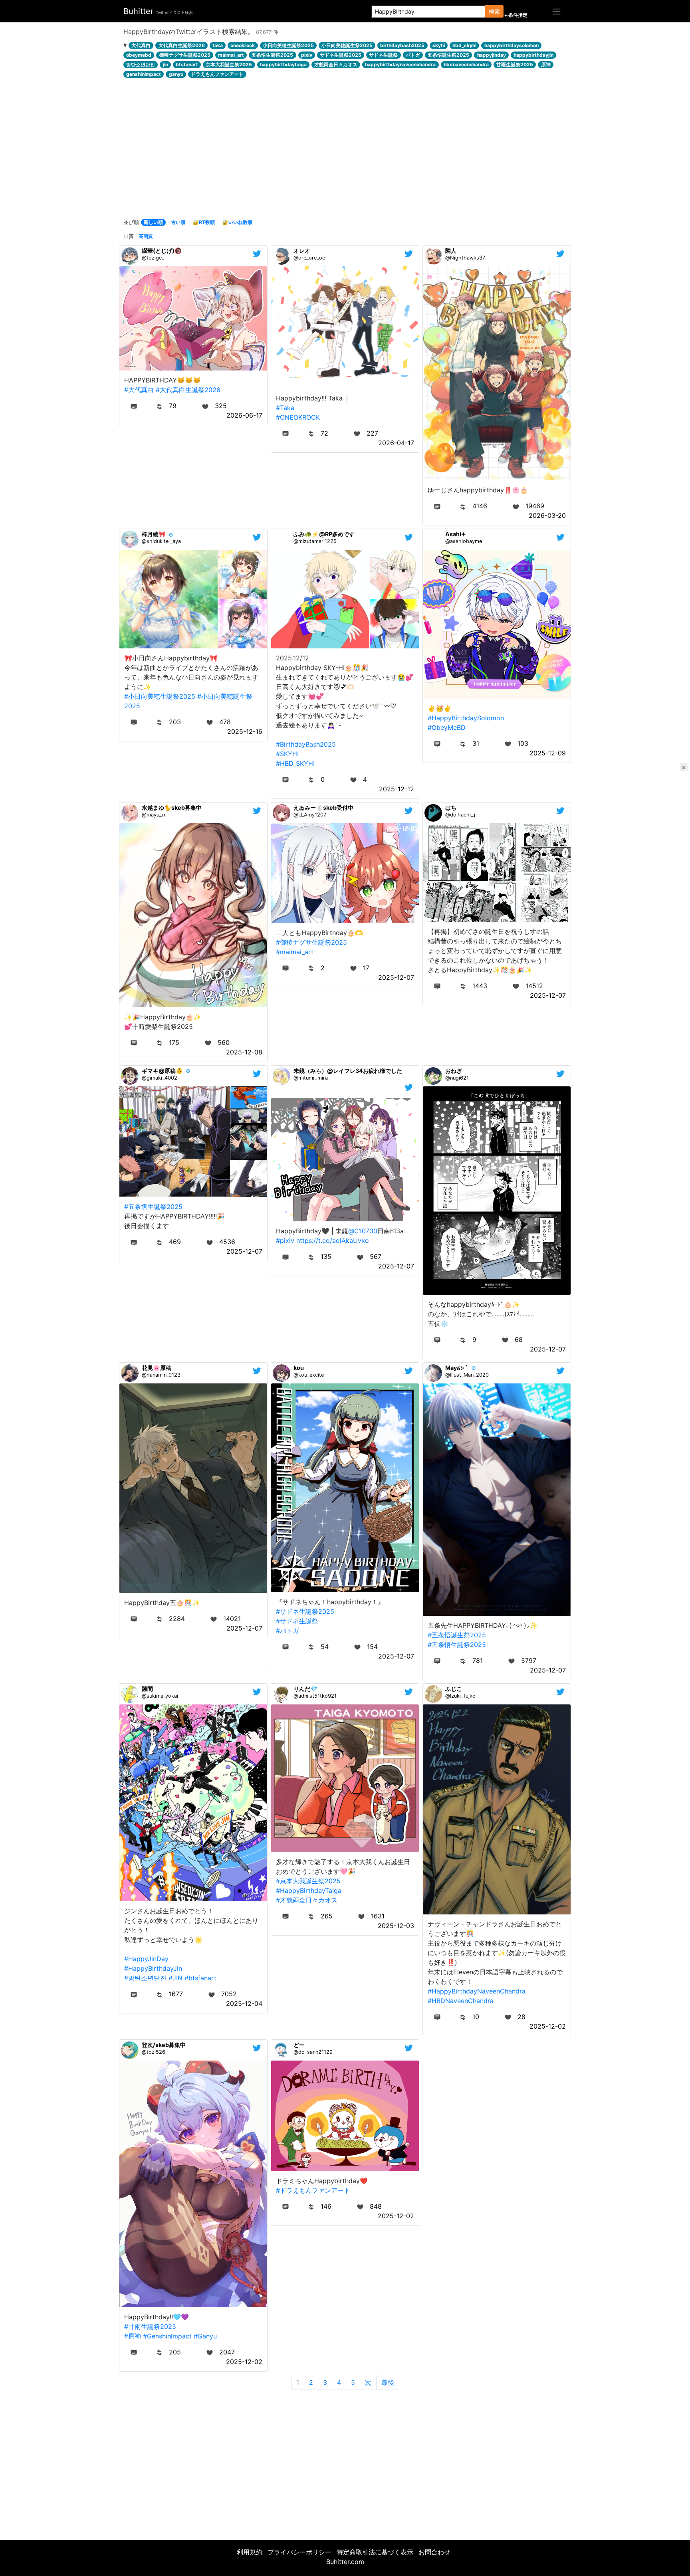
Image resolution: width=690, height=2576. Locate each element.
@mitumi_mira (311, 1078)
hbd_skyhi (464, 45)
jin (166, 64)
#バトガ (287, 1631)
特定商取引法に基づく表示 (375, 2552)
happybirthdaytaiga (283, 64)
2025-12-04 (244, 2003)
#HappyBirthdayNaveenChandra (477, 1991)
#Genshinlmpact (167, 2336)
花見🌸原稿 (157, 1368)
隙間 (147, 1689)
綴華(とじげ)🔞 (162, 251)
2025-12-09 (548, 753)
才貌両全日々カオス (336, 64)
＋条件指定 (516, 15)
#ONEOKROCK (298, 417)
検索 (494, 11)
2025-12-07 (396, 977)
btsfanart (187, 64)
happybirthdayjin (533, 55)
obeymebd (139, 55)
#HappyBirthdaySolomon (466, 718)
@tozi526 (154, 2052)
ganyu (176, 74)
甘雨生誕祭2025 (515, 64)
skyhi (439, 45)
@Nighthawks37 (465, 258)
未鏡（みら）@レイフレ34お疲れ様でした (348, 1071)
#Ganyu (205, 2336)
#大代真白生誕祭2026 (188, 390)
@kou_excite (309, 1375)
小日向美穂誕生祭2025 (347, 45)
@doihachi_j (460, 815)
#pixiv (285, 1240)
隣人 (451, 251)
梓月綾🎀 (154, 534)
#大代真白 (139, 390)
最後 (388, 2382)
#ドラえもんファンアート (313, 2190)
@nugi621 (457, 1078)
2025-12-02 (548, 2026)
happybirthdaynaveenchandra (400, 64)
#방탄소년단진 (145, 1978)
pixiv (307, 55)
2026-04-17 (396, 443)
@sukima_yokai (160, 1696)
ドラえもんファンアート (217, 74)
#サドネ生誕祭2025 (305, 1611)
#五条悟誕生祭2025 (457, 1635)
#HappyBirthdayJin (153, 1968)
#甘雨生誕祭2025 (150, 2326)
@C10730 (363, 1231)
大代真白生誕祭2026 (182, 45)
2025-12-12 (397, 789)
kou (299, 1368)
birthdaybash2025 (402, 45)
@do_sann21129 (313, 2052)
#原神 (133, 2336)
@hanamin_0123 (161, 1375)
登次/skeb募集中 (164, 2045)
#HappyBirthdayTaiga (309, 1890)
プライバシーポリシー (299, 2552)
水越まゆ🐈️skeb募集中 (172, 807)
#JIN (175, 1978)
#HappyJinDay (146, 1959)
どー (299, 2045)
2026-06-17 (244, 415)
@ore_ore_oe (309, 258)
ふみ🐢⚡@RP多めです (324, 534)
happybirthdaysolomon (512, 45)
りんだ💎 (305, 1689)
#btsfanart (200, 1978)
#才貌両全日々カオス (307, 1900)
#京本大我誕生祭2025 (308, 1881)
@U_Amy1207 (310, 815)
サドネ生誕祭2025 (341, 55)
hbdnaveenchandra (466, 64)
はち (451, 807)
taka (218, 45)
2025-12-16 (245, 731)
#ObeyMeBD (447, 727)
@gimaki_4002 (160, 1078)
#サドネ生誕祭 (297, 1621)
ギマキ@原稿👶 (162, 1071)
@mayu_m (154, 815)
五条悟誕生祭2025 (448, 55)
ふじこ (454, 1689)
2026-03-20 (547, 515)
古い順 (178, 222)
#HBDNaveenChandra (461, 2001)
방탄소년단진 (141, 64)
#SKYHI (287, 754)
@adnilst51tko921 (315, 1696)
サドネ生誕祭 (383, 55)
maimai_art (231, 55)
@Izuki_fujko (460, 1696)
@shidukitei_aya (161, 541)
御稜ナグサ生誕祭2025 (185, 55)
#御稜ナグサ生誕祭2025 (311, 942)
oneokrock (243, 45)
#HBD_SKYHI (295, 763)
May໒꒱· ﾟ (457, 1368)
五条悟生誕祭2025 (272, 55)
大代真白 (141, 45)
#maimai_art (295, 952)
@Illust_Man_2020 (467, 1375)
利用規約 (250, 2552)
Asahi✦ (456, 534)
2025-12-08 (244, 1052)
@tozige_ (153, 258)
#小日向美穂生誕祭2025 (160, 696)
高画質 (146, 236)
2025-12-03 (396, 1926)
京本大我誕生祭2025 (229, 64)
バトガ (413, 55)
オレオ (302, 251)
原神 (546, 64)
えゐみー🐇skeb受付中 (323, 807)
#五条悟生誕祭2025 (153, 1207)
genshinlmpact (144, 74)
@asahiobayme (464, 541)
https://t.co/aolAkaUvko (333, 1240)
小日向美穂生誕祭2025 (288, 45)
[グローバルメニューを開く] (557, 11)
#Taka (285, 408)
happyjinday (492, 55)
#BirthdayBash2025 (306, 744)
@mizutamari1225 (315, 541)
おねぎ (454, 1071)
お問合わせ (434, 2552)
